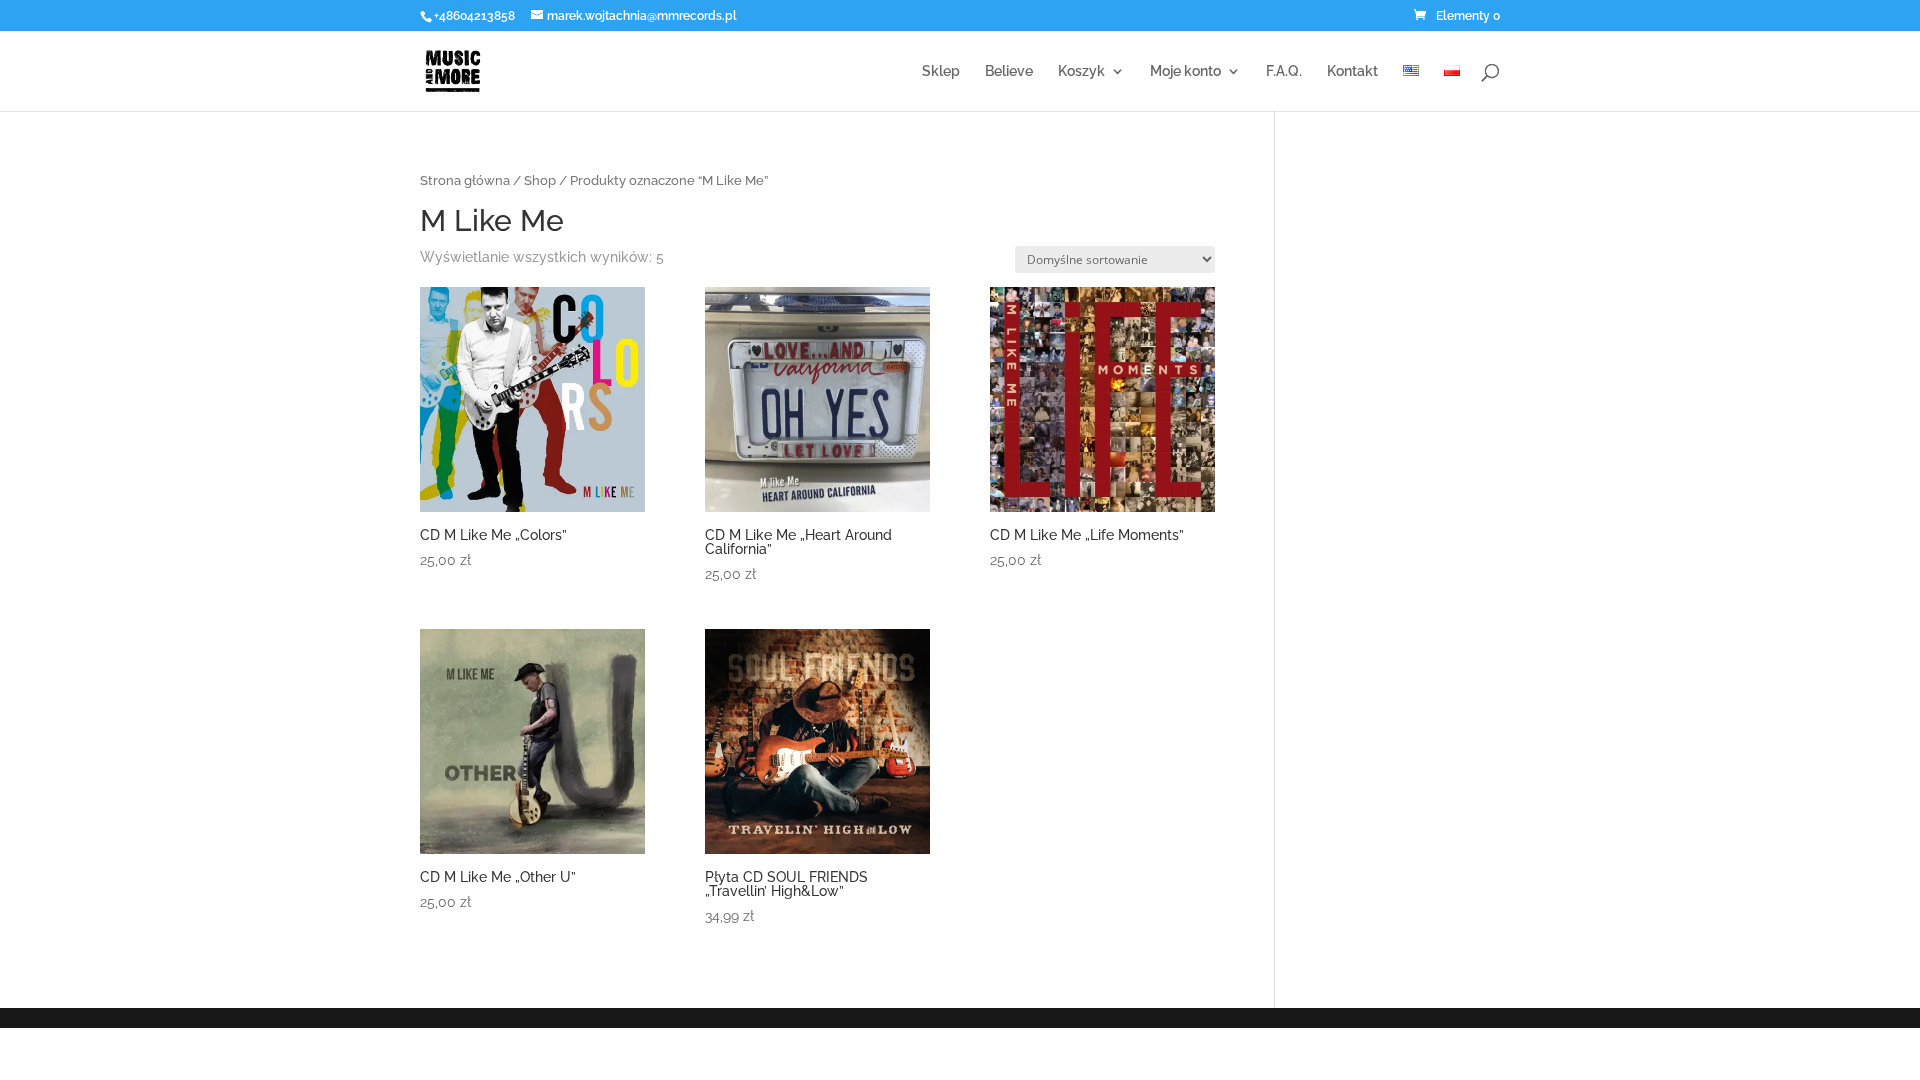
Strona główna (465, 180)
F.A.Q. (1284, 71)
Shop (540, 180)
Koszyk (1081, 71)
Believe (1009, 71)
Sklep (941, 71)
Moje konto (1185, 71)
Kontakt (1352, 71)
